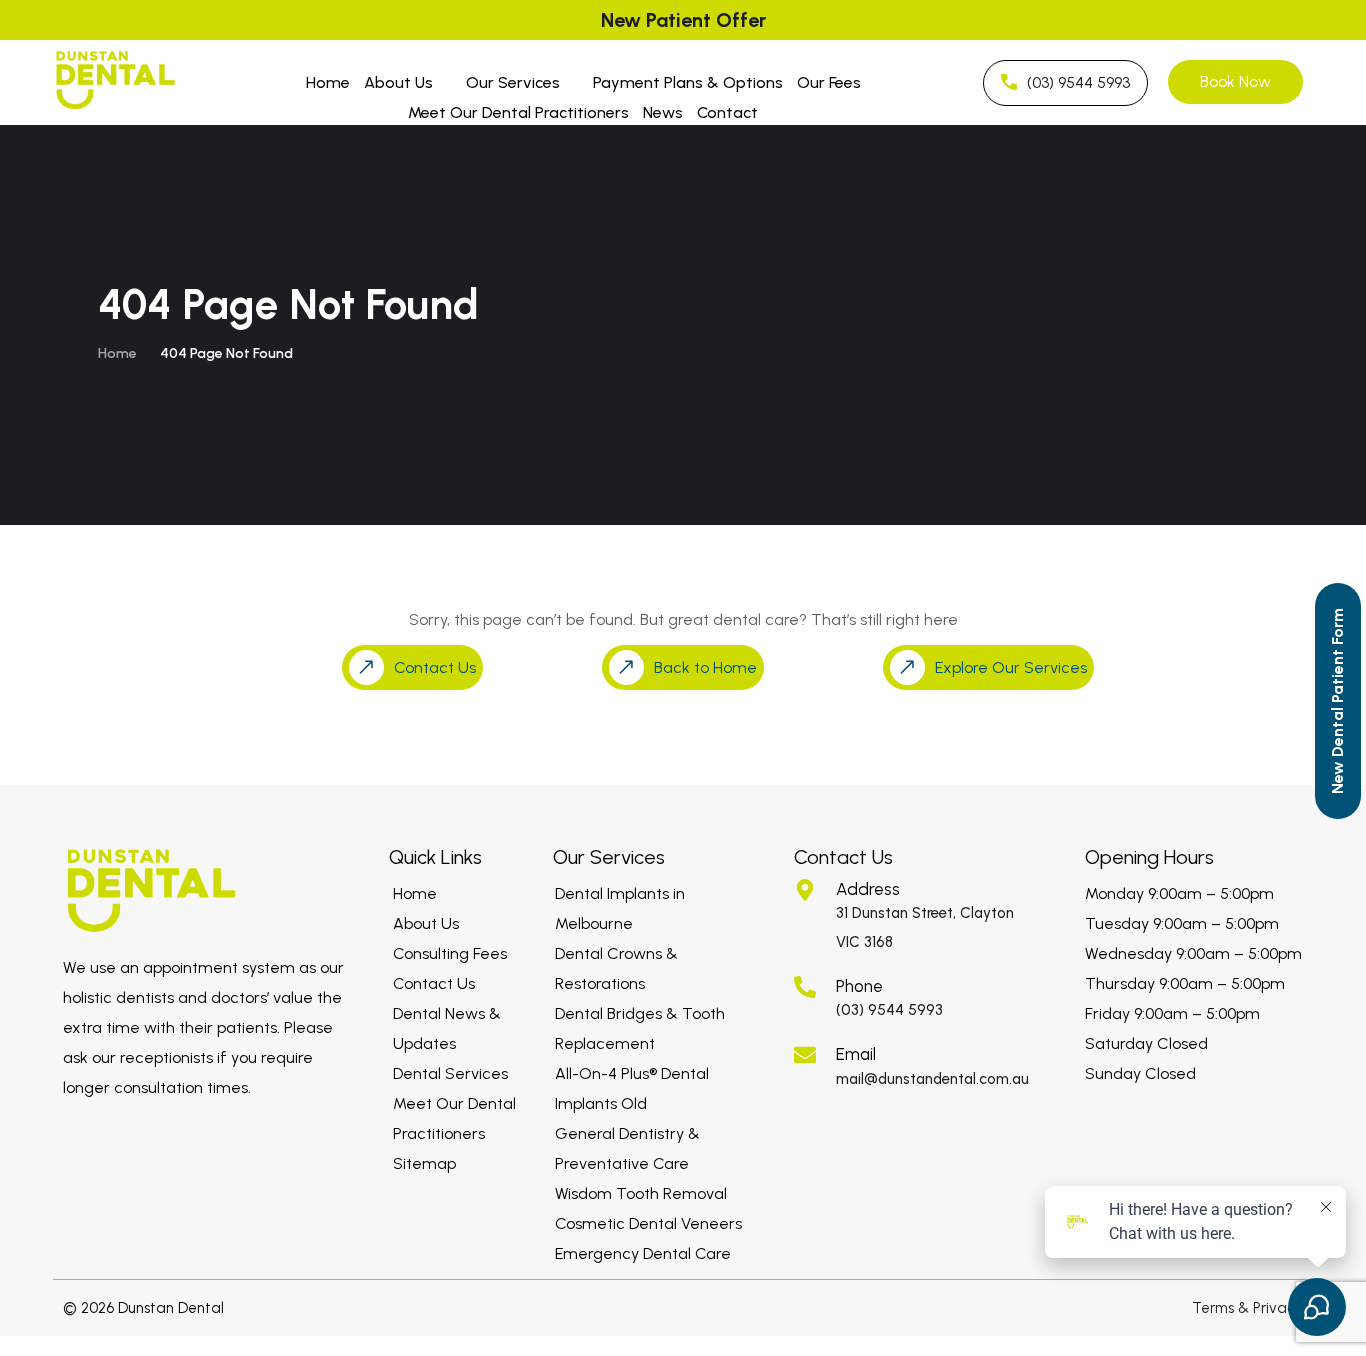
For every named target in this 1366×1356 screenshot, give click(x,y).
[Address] (805, 890)
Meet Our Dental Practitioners (518, 112)
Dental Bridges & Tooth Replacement (640, 1028)
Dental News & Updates (447, 1028)
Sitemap (424, 1163)
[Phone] (805, 987)
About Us (398, 82)
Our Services (513, 82)
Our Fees (829, 82)
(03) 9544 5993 (889, 1010)
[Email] (805, 1055)
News (663, 112)
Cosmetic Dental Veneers (648, 1223)
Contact (727, 112)
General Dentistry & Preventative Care (627, 1148)
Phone (859, 986)
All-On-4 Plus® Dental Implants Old (632, 1088)
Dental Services (450, 1073)
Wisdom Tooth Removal (641, 1193)
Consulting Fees (450, 953)
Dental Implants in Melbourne (620, 908)
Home (328, 82)
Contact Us (434, 983)
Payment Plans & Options (688, 82)
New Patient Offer (683, 20)
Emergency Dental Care (643, 1253)
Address (868, 889)
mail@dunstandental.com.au (932, 1079)
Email (856, 1054)
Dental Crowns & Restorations (616, 968)
